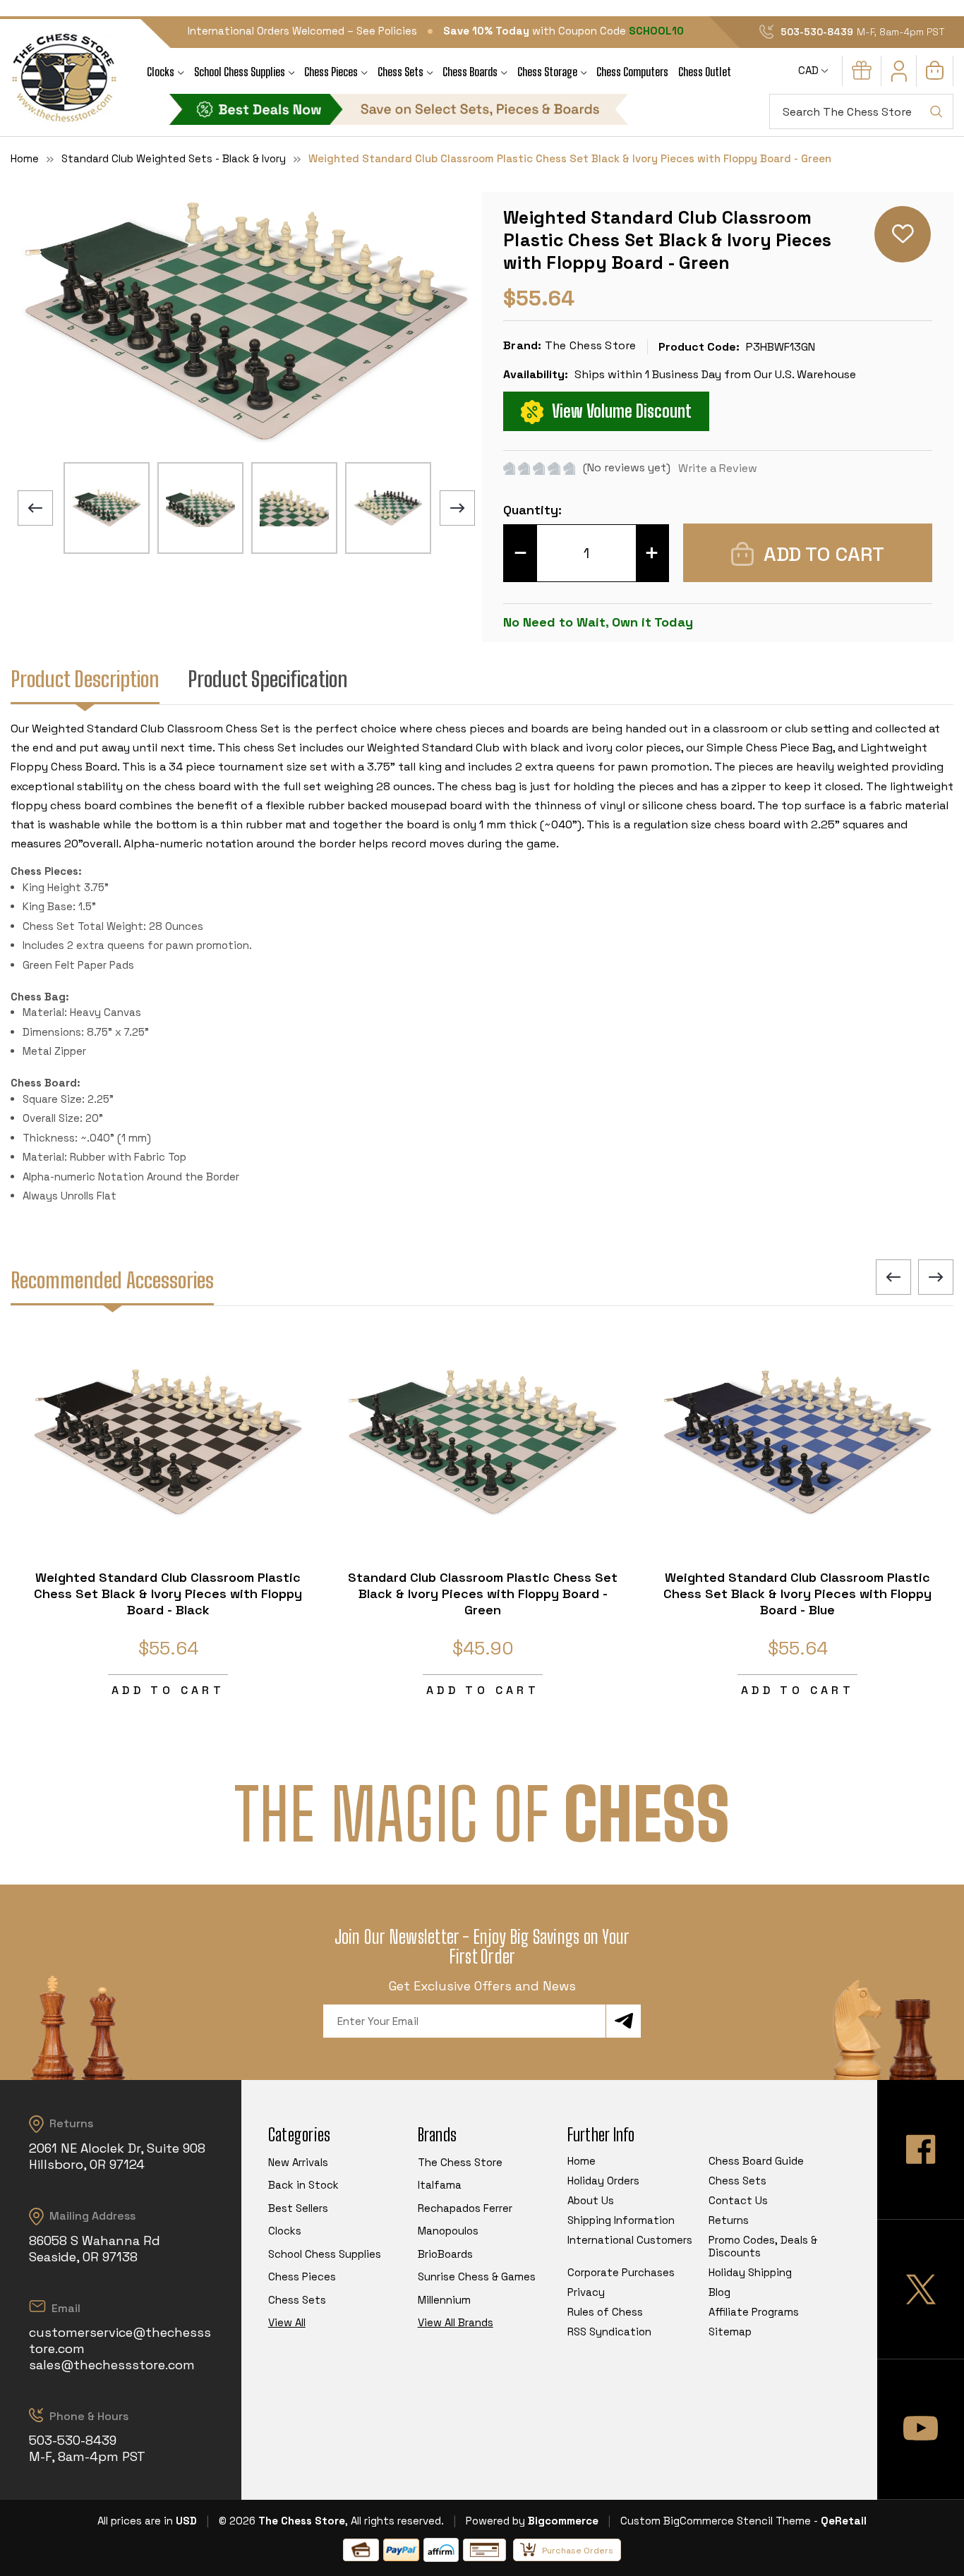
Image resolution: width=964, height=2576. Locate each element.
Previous (35, 508)
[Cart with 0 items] (935, 76)
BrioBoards (445, 2254)
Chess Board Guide (756, 2161)
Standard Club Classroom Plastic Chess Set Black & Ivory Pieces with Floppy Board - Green (483, 1594)
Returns (729, 2220)
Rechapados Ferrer (465, 2208)
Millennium (444, 2300)
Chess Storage (547, 72)
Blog (719, 2292)
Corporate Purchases (621, 2272)
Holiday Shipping (750, 2272)
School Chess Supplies (240, 72)
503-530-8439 (817, 32)
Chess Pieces (331, 72)
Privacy (586, 2292)
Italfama (440, 2185)
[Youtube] (921, 2429)
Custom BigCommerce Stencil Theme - (719, 2521)
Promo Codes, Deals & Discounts (763, 2246)
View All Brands (456, 2322)
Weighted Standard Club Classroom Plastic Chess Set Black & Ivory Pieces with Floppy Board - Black (168, 1594)
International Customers (630, 2240)
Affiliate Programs (754, 2312)
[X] (921, 2289)
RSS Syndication (609, 2332)
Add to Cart (168, 1690)
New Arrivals (298, 2162)
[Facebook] (921, 2149)
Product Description (85, 679)
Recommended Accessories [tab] (112, 1280)
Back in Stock (303, 2185)
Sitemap (730, 2332)
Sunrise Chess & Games (477, 2276)
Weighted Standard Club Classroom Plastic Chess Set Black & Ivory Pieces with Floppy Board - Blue (797, 1594)
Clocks (161, 72)
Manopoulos (448, 2231)
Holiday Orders (603, 2181)
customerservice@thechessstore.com (120, 2340)
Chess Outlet (705, 72)
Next (457, 508)
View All (287, 2322)
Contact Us (738, 2200)
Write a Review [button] (718, 468)
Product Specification (268, 679)
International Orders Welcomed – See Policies (302, 31)
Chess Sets (400, 72)
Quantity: (532, 510)
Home (582, 2161)
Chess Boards (470, 72)
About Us (591, 2200)
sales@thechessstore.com (112, 2365)
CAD (810, 70)
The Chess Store (460, 2162)
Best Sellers (298, 2208)
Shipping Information (621, 2220)
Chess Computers (632, 72)
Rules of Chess (605, 2312)
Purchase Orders (578, 2551)
